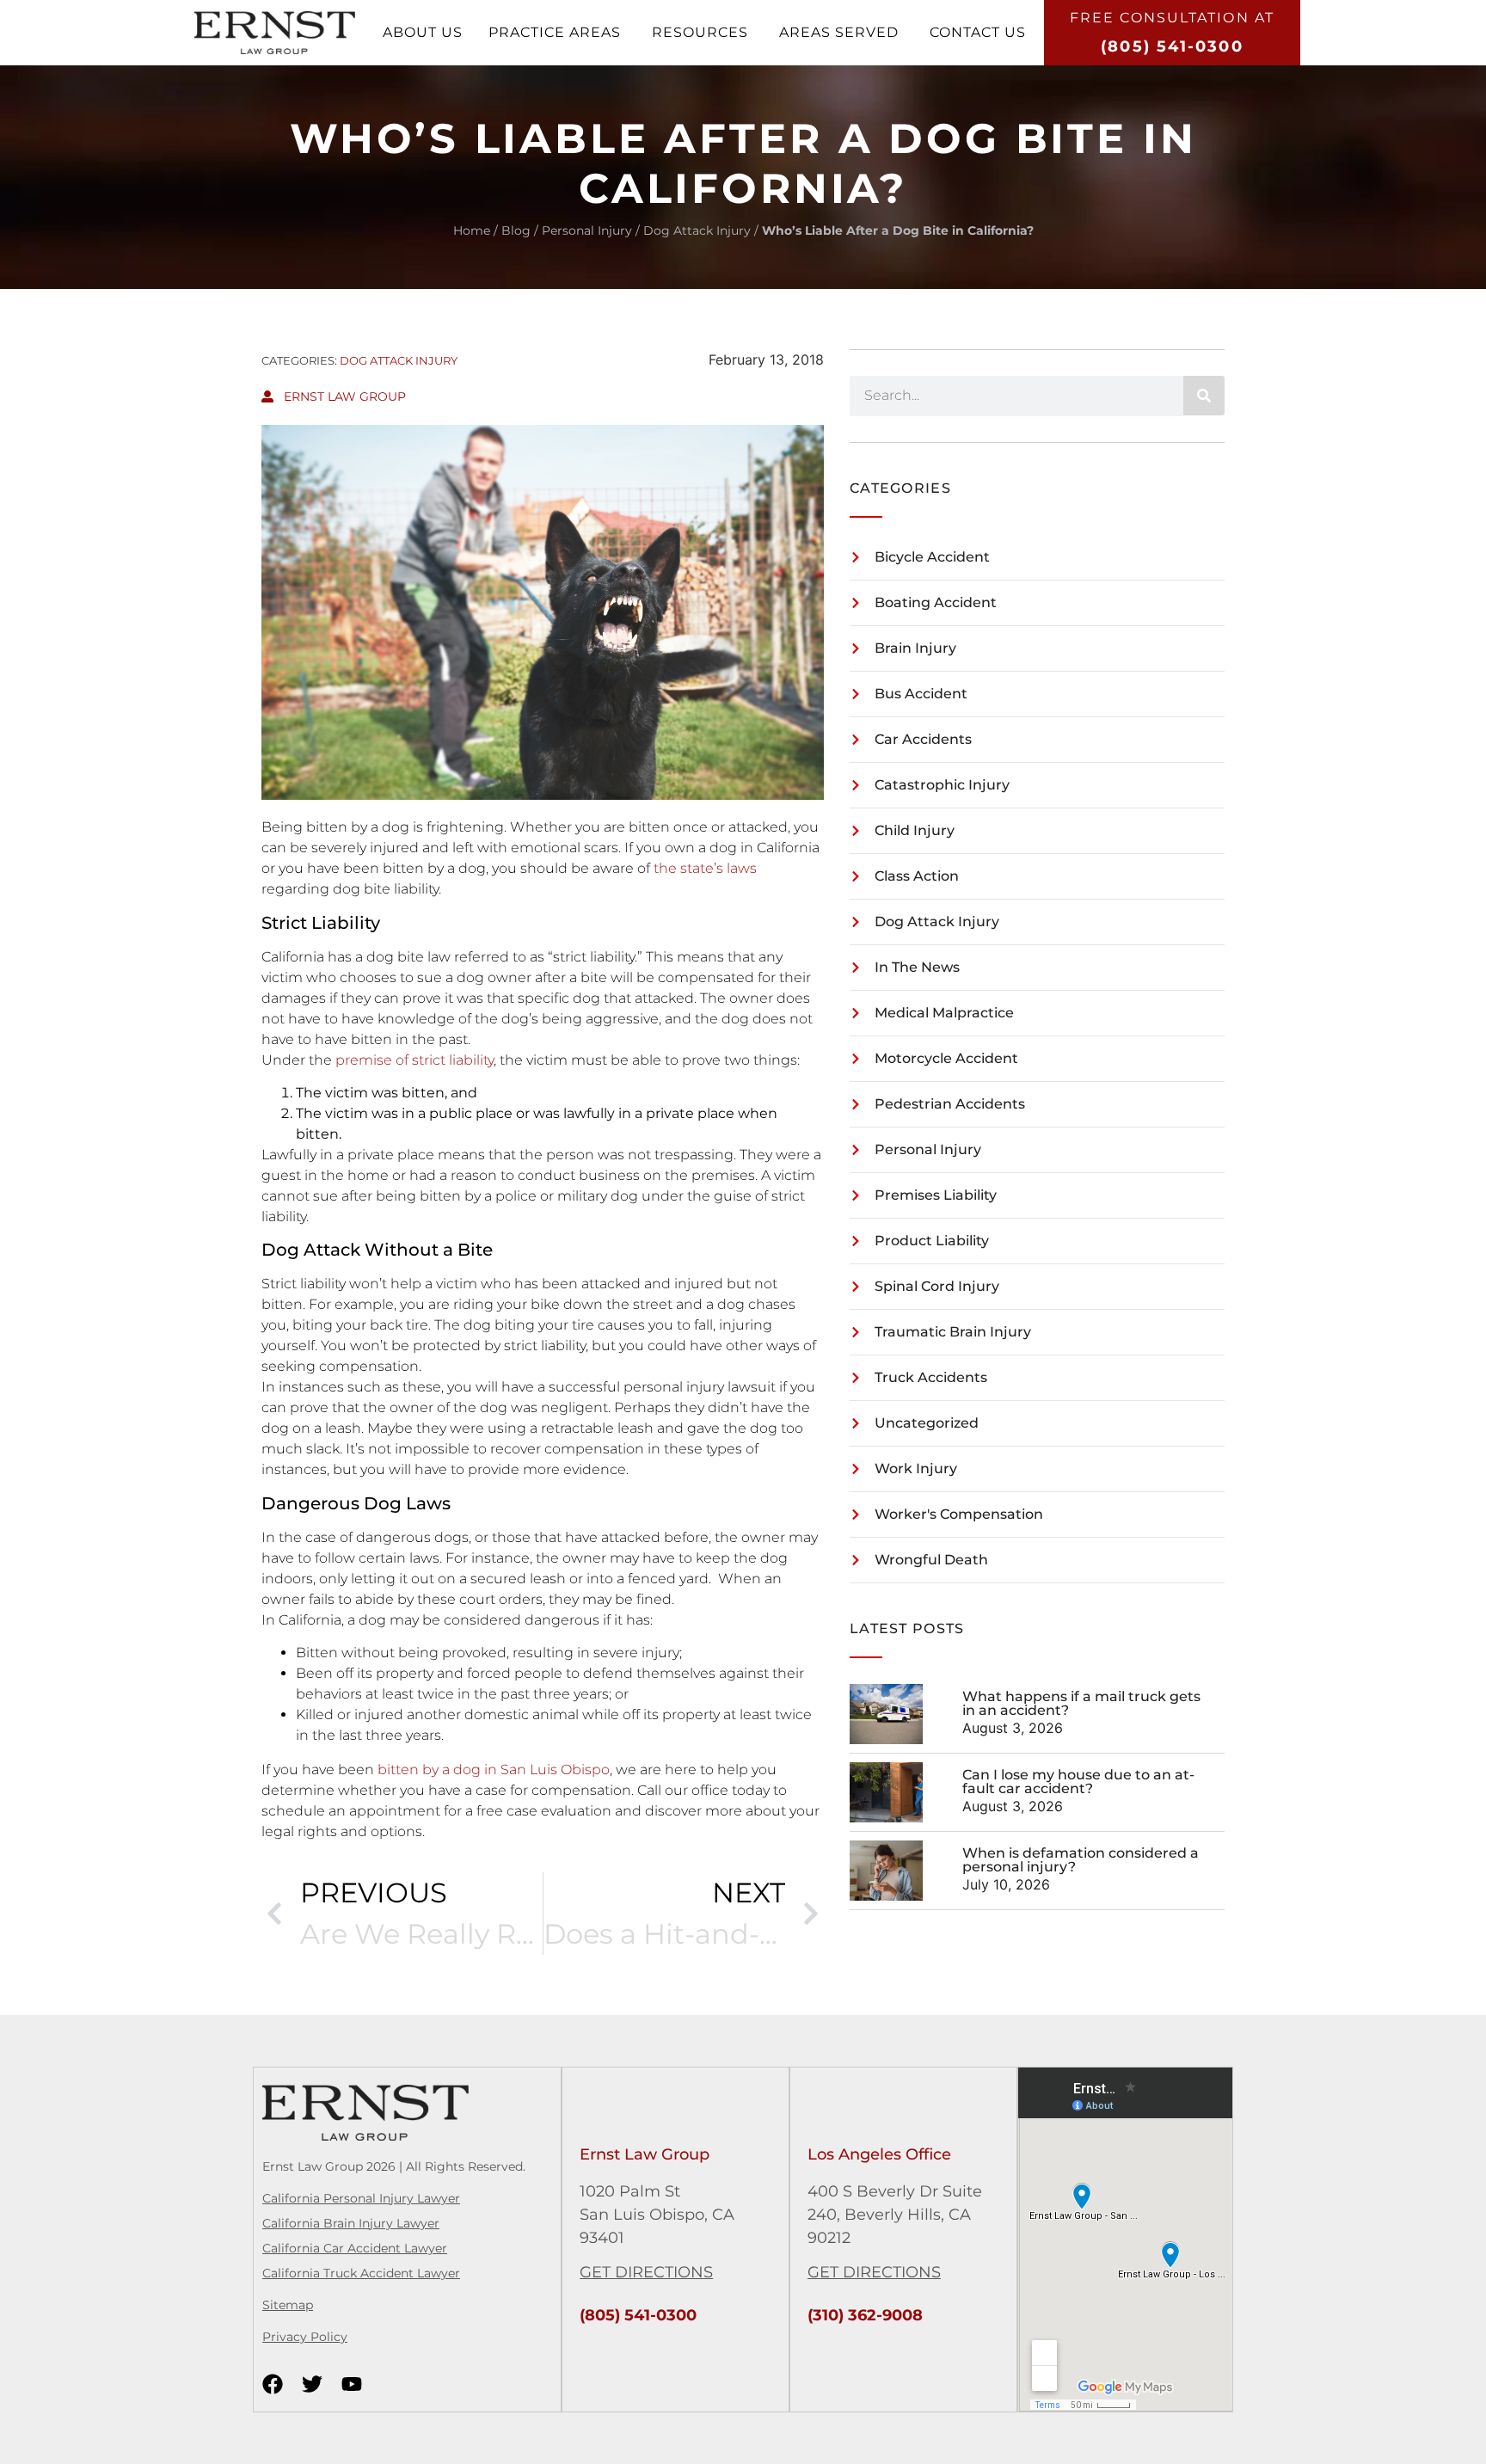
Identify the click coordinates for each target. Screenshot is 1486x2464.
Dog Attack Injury (697, 230)
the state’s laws (705, 868)
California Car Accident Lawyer (355, 2248)
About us (423, 32)
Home (472, 230)
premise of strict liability (413, 1060)
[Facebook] (273, 2384)
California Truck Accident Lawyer (361, 2273)
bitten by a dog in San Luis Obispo (494, 1770)
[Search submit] (1204, 396)
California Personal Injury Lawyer (361, 2198)
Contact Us (978, 32)
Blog (516, 230)
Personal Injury (587, 230)
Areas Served (839, 32)
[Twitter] (312, 2384)
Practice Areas (555, 32)
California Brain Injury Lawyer (351, 2223)
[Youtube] (352, 2384)
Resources (700, 32)
